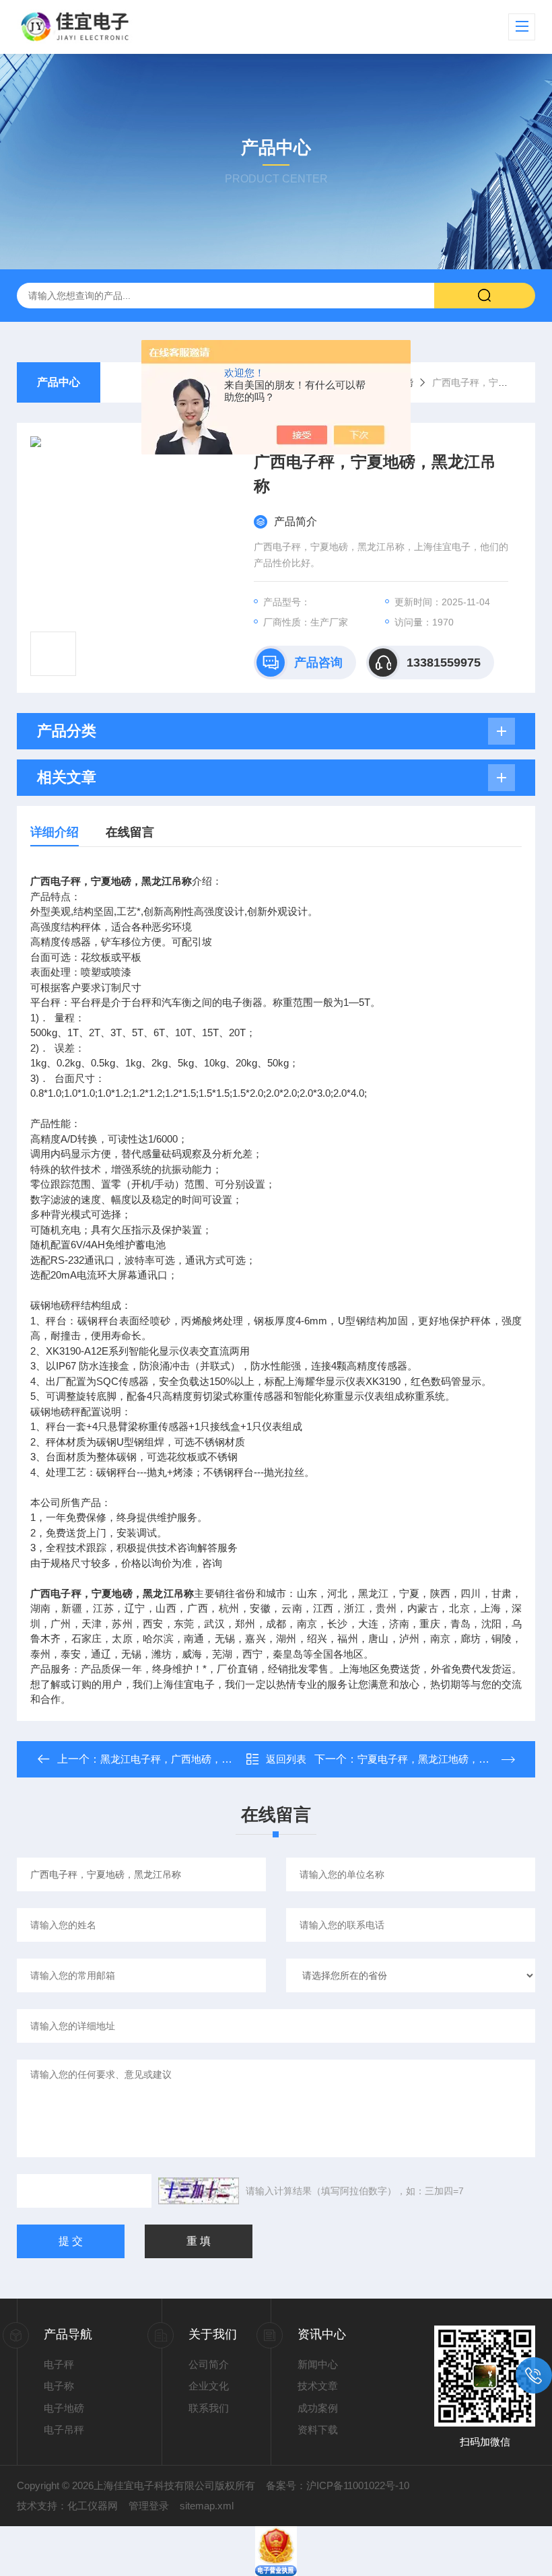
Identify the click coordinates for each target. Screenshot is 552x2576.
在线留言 (130, 832)
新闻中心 (318, 2364)
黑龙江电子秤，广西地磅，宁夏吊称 (181, 1759)
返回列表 (286, 1759)
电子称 (59, 2386)
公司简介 (209, 2364)
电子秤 (59, 2364)
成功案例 (318, 2408)
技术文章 (318, 2386)
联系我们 (209, 2408)
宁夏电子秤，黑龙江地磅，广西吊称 (438, 1759)
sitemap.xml (207, 2506)
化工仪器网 (93, 2506)
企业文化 (209, 2386)
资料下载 (318, 2430)
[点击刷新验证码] (199, 2191)
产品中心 (59, 382)
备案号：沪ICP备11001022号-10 (338, 2485)
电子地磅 (64, 2408)
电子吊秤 (64, 2430)
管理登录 (149, 2506)
